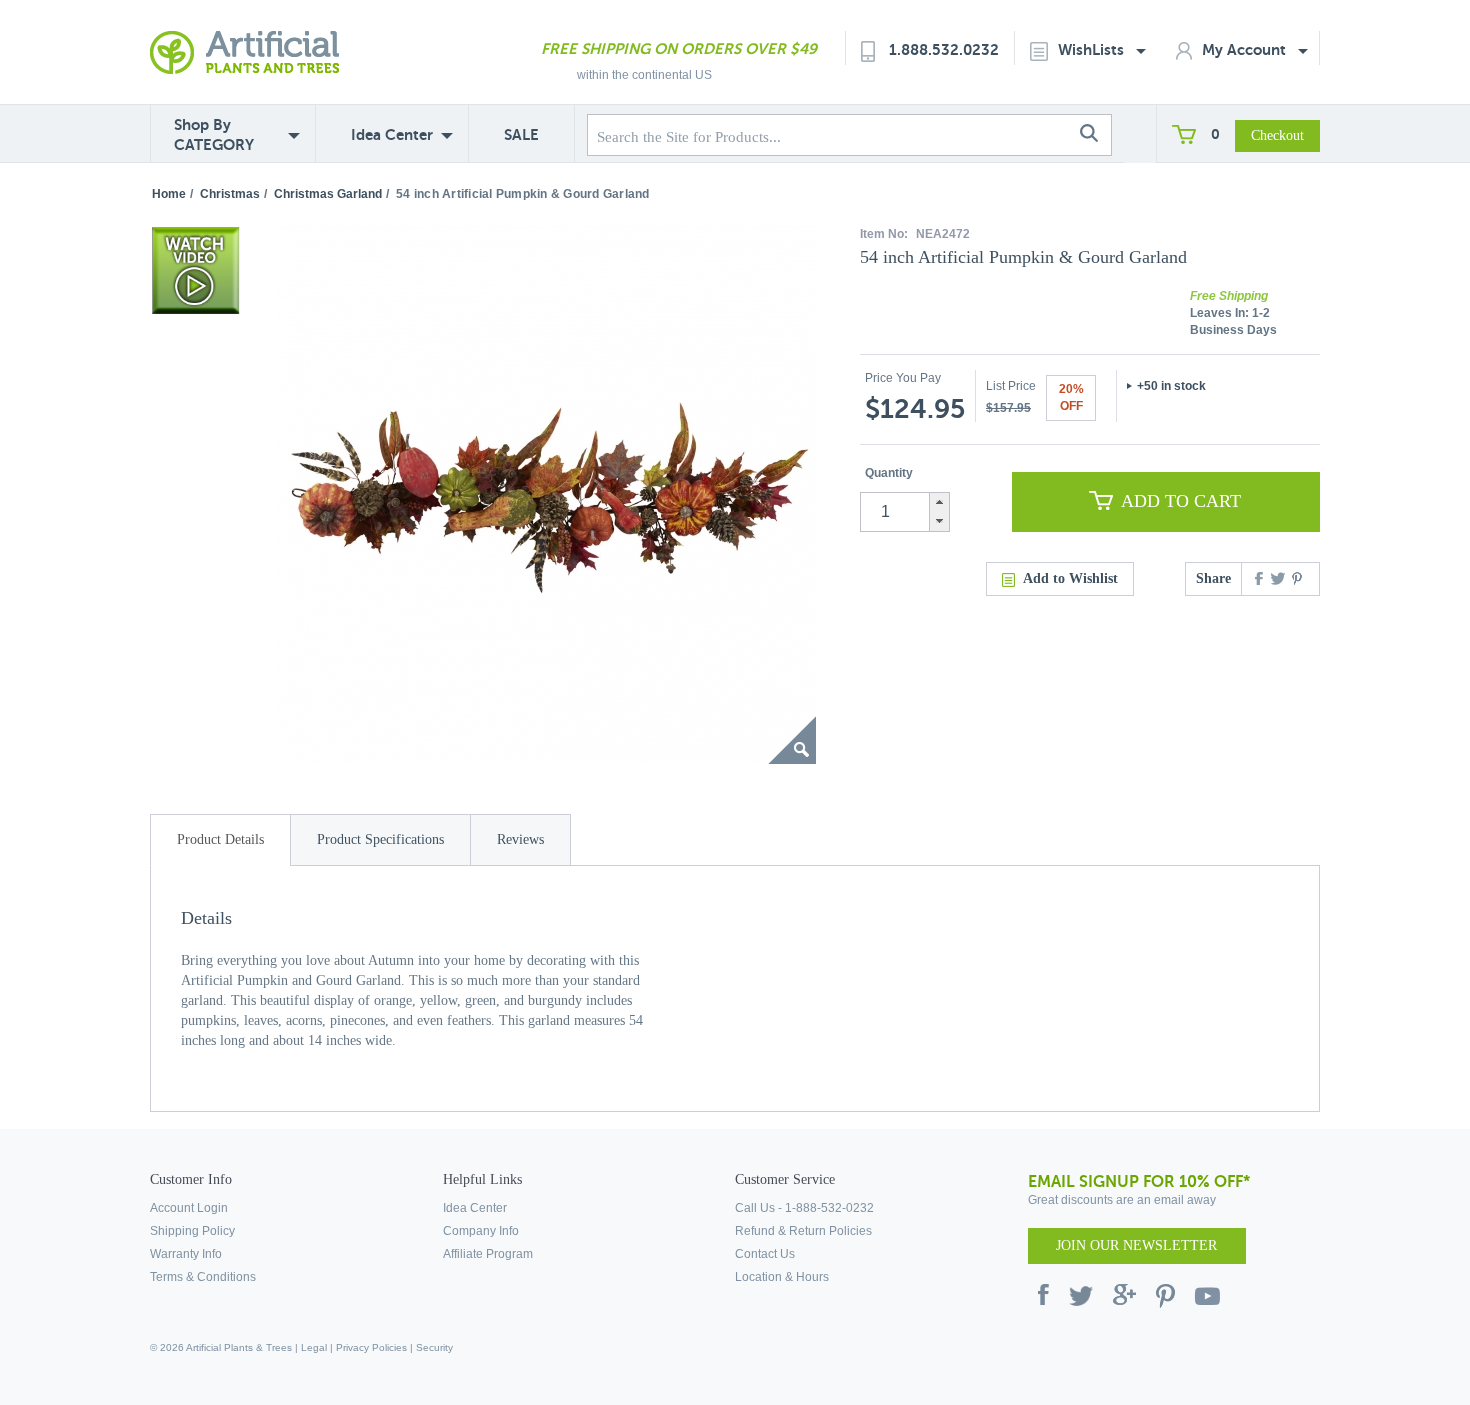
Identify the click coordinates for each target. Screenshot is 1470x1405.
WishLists (1093, 49)
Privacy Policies (371, 1347)
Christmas (230, 194)
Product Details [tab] (220, 839)
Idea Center (392, 134)
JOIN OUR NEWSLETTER (1136, 1245)
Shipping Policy (192, 1231)
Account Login (189, 1208)
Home (169, 194)
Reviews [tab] (520, 839)
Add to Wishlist (1070, 578)
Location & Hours (782, 1277)
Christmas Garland (328, 194)
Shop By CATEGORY (214, 134)
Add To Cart (1181, 501)
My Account (1246, 49)
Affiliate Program (488, 1254)
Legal (314, 1347)
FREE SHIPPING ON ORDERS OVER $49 (679, 48)
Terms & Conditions (203, 1277)
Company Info (481, 1231)
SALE (521, 134)
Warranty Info (186, 1254)
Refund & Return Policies (803, 1231)
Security (434, 1347)
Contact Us (765, 1254)
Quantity (889, 473)
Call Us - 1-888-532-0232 (804, 1208)
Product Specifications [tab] (380, 839)
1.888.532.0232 (944, 49)
